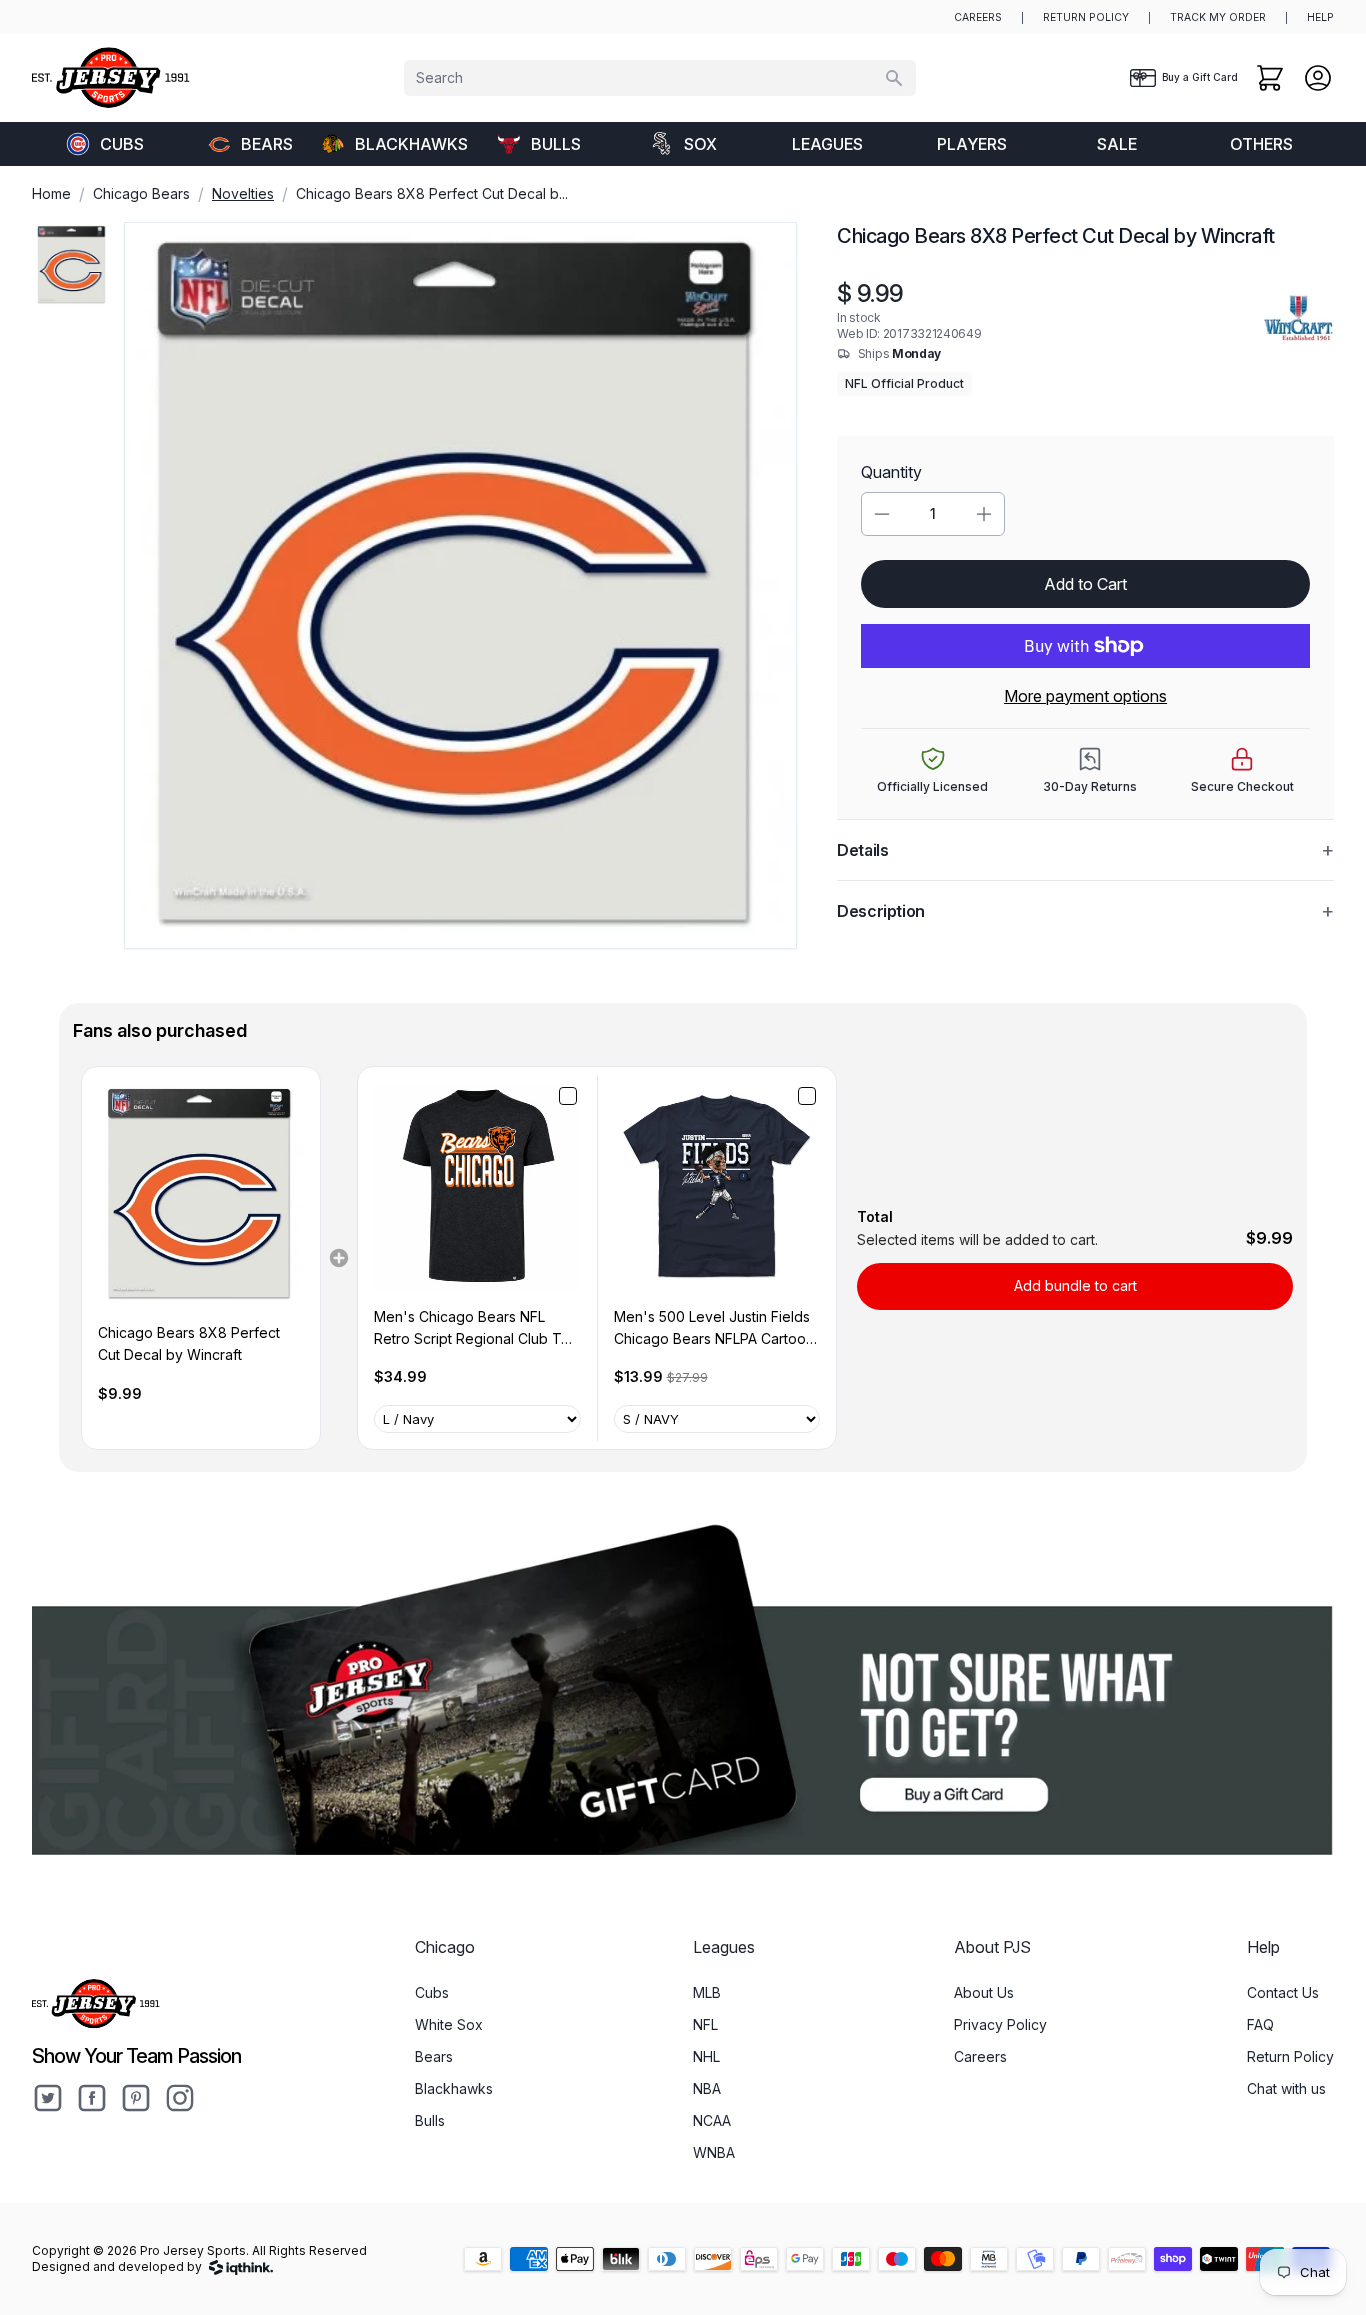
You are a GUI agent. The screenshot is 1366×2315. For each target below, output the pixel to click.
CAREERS (978, 17)
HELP (1320, 17)
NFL (705, 2024)
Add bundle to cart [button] (1075, 1285)
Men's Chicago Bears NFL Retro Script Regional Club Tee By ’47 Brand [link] (476, 1329)
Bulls (556, 144)
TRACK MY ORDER (1218, 17)
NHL (706, 2056)
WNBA (714, 2152)
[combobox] (660, 78)
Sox (700, 144)
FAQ (1260, 2024)
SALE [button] (1117, 144)
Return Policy (1290, 2056)
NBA (707, 2088)
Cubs (122, 144)
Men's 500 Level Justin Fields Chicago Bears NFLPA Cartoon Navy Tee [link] (714, 1329)
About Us (984, 1992)
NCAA (712, 2120)
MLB (707, 1992)
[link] (201, 1194)
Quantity (891, 472)
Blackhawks (410, 144)
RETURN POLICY (1086, 17)
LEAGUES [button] (827, 144)
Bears (267, 144)
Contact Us (1283, 1992)
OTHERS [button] (1261, 144)
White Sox (449, 2024)
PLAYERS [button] (972, 144)
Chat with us (1286, 2088)
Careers (980, 2056)
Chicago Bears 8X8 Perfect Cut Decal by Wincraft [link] (189, 1343)
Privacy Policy (1000, 2024)
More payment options (1085, 696)
